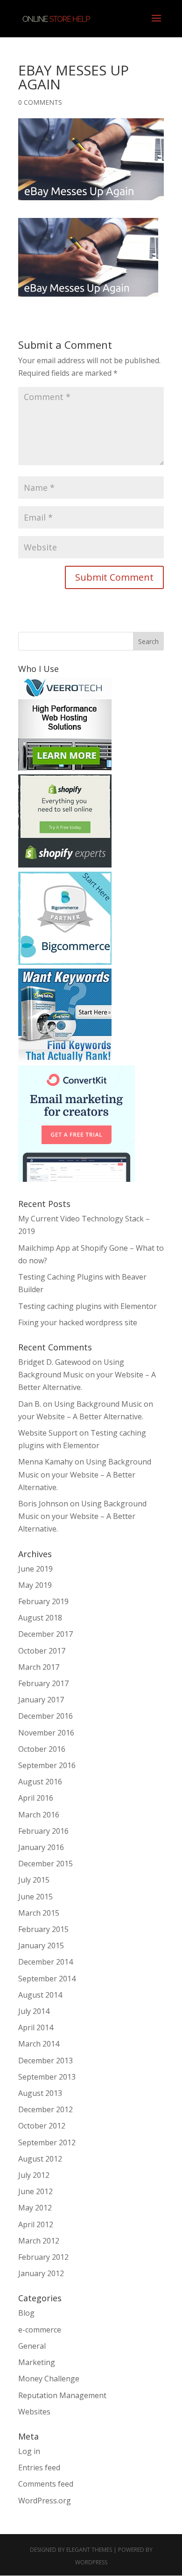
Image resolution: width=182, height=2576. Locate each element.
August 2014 (40, 1995)
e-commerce (40, 2330)
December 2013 (45, 2061)
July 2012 (34, 2175)
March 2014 (39, 2044)
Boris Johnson (43, 1504)
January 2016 (41, 1847)
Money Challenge (49, 2379)
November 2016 (46, 1733)
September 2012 (47, 2142)
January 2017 (41, 1700)
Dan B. (30, 1404)
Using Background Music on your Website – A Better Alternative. (87, 1375)
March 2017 (39, 1667)
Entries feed (39, 2468)
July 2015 (34, 1880)
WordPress (91, 2562)
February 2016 (43, 1831)
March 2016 (39, 1815)
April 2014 (36, 2027)
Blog (26, 2313)
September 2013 (47, 2077)
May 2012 (35, 2208)
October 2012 (42, 2126)
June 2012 (35, 2191)
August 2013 (40, 2093)
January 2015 (41, 1946)
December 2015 (45, 1864)
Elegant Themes (89, 2550)
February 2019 (43, 1601)
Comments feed (46, 2484)
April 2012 (36, 2224)
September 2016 (47, 1765)
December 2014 (45, 1962)
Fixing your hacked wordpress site (78, 1322)
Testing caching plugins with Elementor (87, 1306)
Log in (29, 2451)
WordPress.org (45, 2501)
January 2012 (41, 2273)
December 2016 (45, 1716)
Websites (34, 2412)
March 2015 (39, 1913)
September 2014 (47, 1979)
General (32, 2346)
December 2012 (45, 2109)
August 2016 (40, 1782)
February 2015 (43, 1929)
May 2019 (35, 1585)
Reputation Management (62, 2395)
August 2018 (40, 1618)
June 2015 (35, 1897)
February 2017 (43, 1683)
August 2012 (40, 2159)
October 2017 (42, 1651)
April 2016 (36, 1798)
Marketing (37, 2362)
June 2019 (35, 1569)
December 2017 (45, 1634)
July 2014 (34, 2011)
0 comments (40, 102)
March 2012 (39, 2241)
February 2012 (43, 2257)
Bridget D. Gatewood (54, 1362)
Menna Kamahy (45, 1462)
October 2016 (42, 1749)
